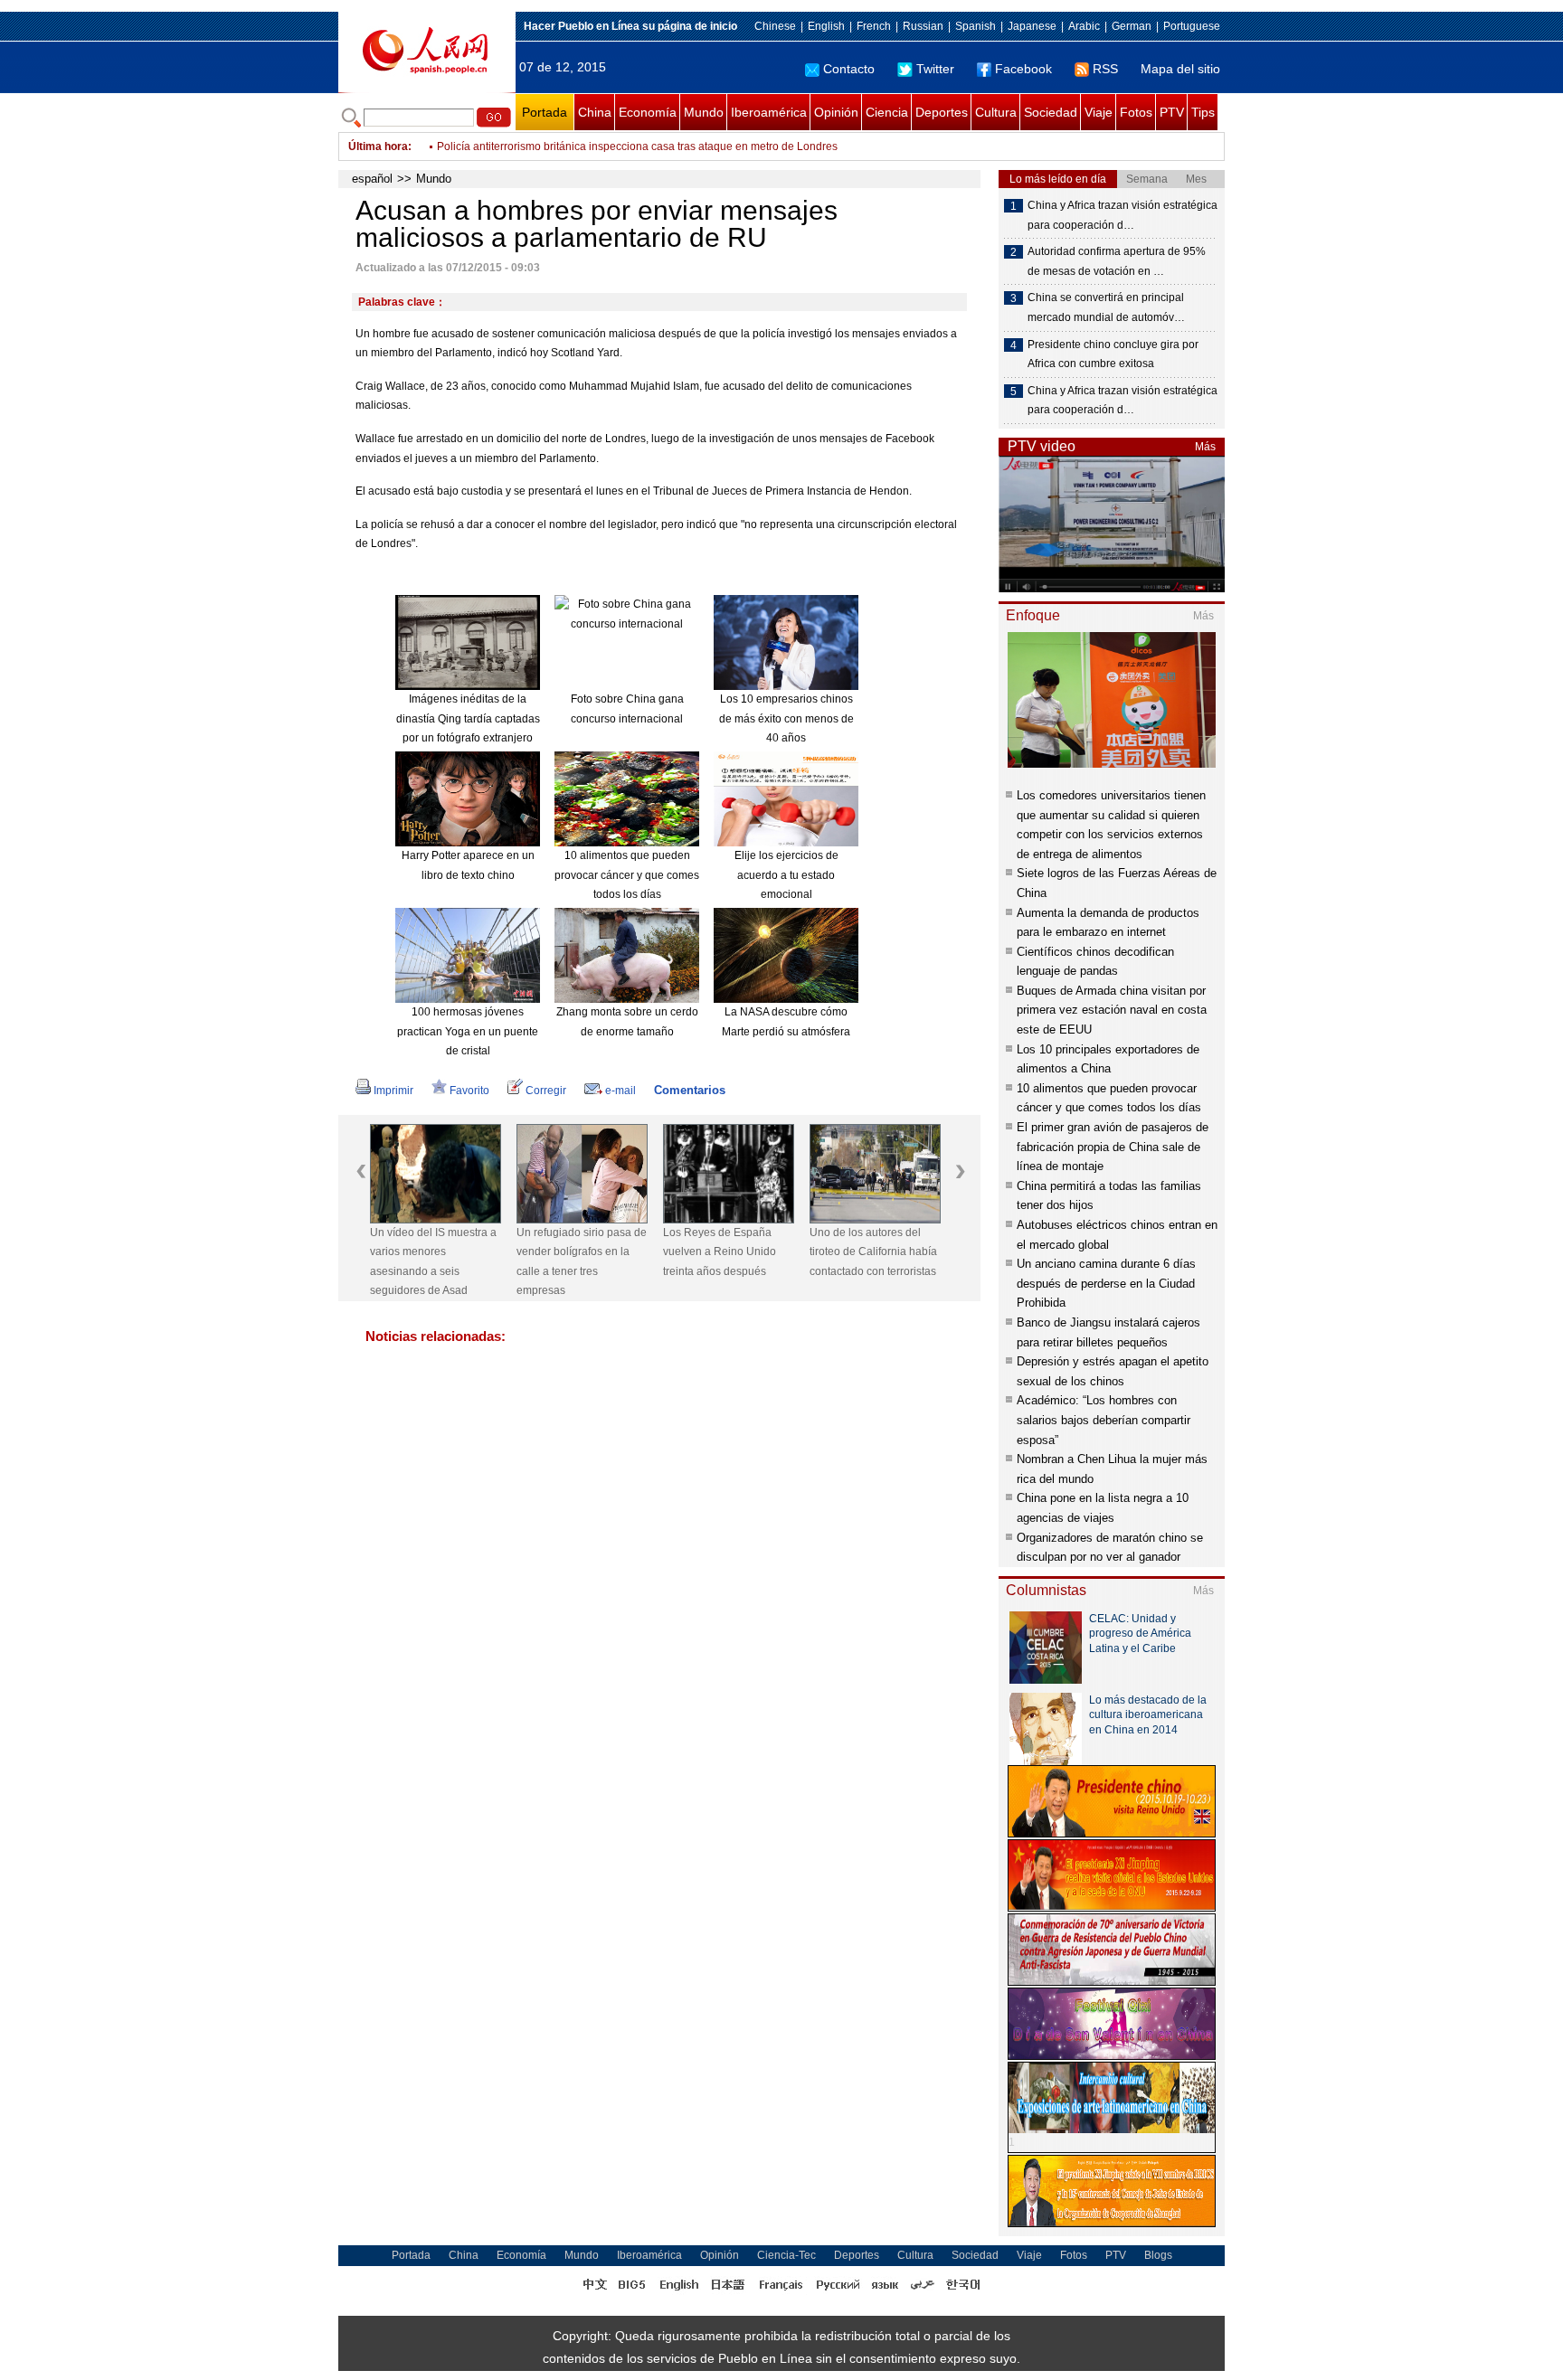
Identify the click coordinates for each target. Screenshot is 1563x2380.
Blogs (1158, 2255)
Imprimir (393, 1091)
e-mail (620, 1091)
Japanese (1032, 26)
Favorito (469, 1091)
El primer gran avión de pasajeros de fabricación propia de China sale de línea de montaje (1113, 1147)
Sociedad (1051, 112)
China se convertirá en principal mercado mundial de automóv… (1106, 307)
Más (1205, 447)
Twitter (935, 69)
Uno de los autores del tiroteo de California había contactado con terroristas (873, 1252)
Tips (1203, 112)
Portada (545, 112)
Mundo (704, 112)
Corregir (546, 1091)
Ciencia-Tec (786, 2255)
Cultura (996, 112)
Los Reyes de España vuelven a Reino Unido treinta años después (720, 1252)
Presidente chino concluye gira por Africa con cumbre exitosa (1113, 354)
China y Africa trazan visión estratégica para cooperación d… (1123, 215)
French (874, 26)
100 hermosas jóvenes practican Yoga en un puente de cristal (468, 1031)
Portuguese (1192, 26)
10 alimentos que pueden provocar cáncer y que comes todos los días (627, 875)
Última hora (378, 146)
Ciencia (887, 112)
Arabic (1084, 26)
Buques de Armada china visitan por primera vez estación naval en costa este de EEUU (1112, 1010)
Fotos (1136, 112)
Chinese (775, 26)
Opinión (836, 112)
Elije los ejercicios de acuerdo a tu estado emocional (786, 875)
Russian (923, 26)
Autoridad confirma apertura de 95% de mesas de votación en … (1117, 261)
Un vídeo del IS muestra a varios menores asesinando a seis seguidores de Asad (433, 1262)
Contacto (849, 69)
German (1132, 26)
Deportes (942, 112)
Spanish (976, 26)
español (372, 179)
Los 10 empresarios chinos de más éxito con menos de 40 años (786, 718)
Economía (648, 112)
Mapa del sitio (1180, 69)
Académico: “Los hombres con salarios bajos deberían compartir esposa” (1104, 1420)
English (826, 26)
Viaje (1099, 112)
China (595, 112)
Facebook (1023, 69)
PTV (1172, 112)
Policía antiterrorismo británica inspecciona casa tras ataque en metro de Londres (637, 146)
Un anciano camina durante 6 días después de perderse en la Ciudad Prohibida (1106, 1283)
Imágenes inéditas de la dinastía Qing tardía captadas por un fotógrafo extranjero (468, 718)
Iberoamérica (769, 112)
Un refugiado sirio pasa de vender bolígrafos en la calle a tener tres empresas (582, 1262)
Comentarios (690, 1090)
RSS (1105, 69)
